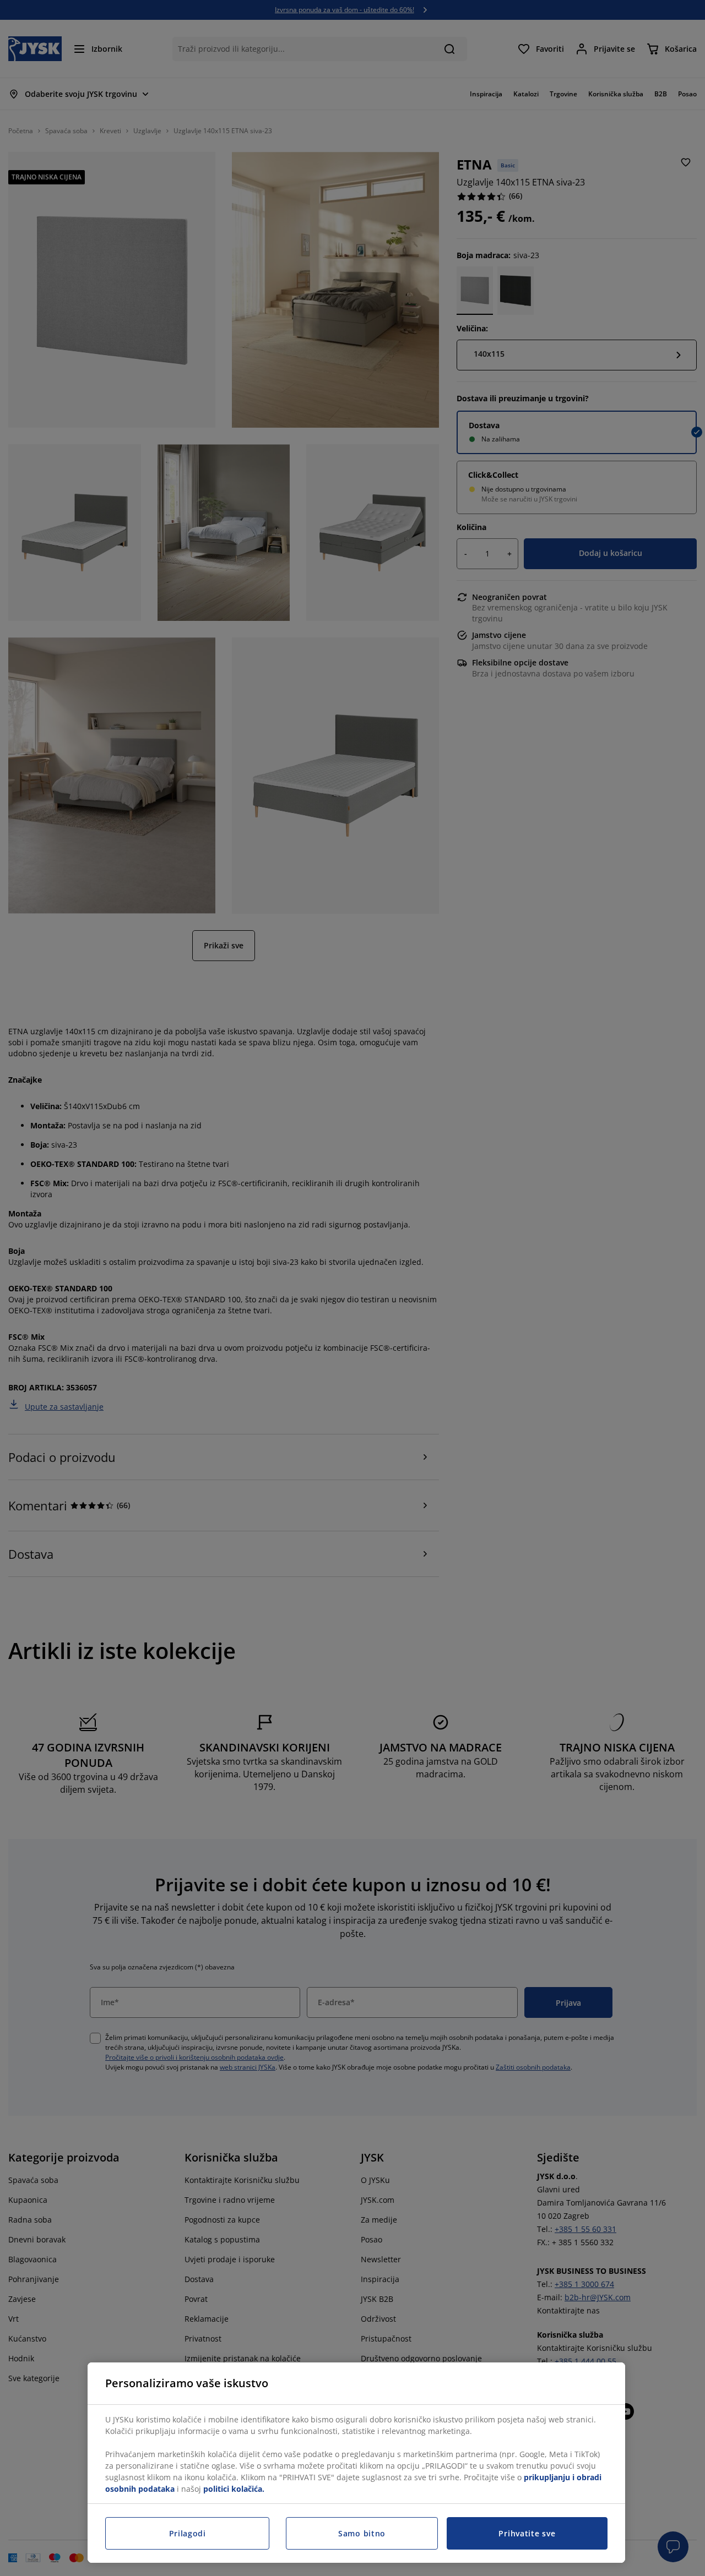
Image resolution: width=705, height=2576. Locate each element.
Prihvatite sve (527, 2533)
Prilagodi (188, 2533)
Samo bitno (362, 2533)
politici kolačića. (234, 2489)
